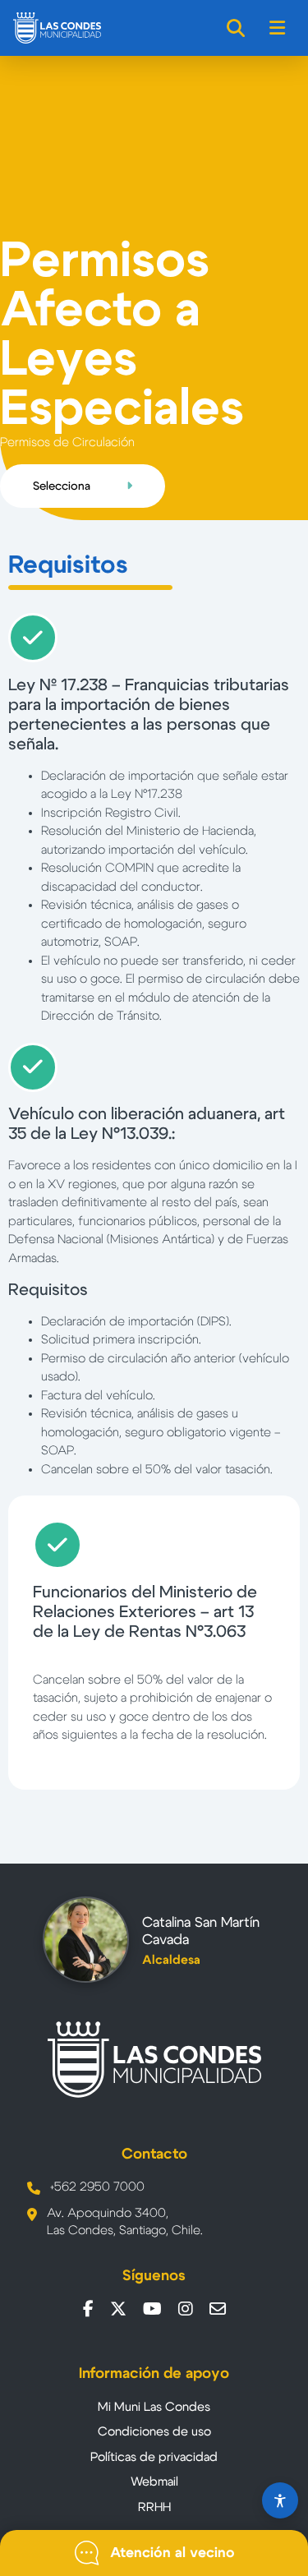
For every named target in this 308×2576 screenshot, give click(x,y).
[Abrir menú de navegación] (278, 28)
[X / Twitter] (118, 2309)
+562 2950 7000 (97, 2187)
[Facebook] (88, 2309)
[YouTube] (152, 2309)
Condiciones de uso (154, 2432)
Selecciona (63, 486)
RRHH (154, 2507)
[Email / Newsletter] (218, 2309)
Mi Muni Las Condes (154, 2407)
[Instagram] (186, 2309)
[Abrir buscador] (237, 28)
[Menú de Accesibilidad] (280, 2500)
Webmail (154, 2482)
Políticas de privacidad (154, 2457)
